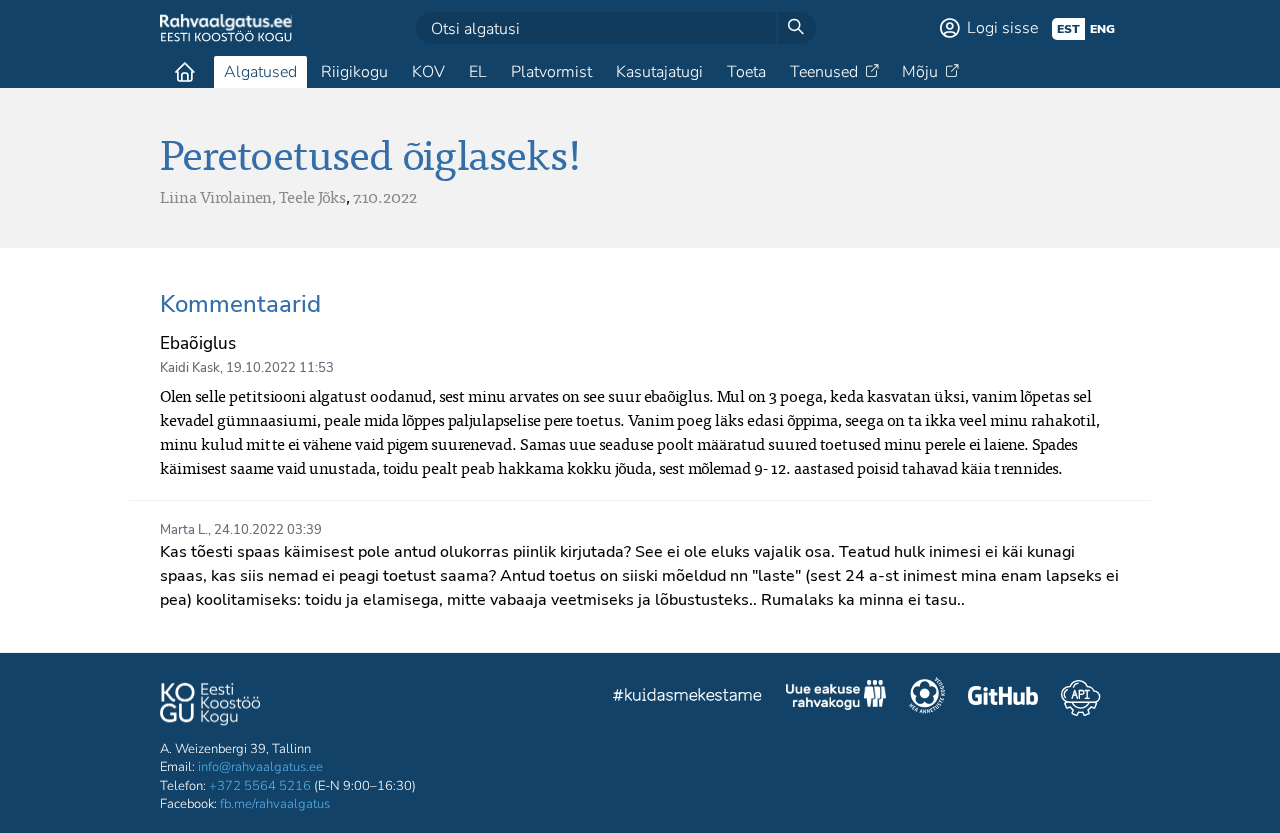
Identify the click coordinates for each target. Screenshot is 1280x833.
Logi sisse (1002, 28)
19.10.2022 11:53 (280, 368)
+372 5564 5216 (260, 786)
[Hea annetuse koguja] (927, 698)
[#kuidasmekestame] (688, 697)
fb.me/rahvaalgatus (275, 804)
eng (1102, 29)
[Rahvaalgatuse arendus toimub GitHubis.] (1003, 698)
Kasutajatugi (659, 72)
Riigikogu (354, 72)
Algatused (260, 72)
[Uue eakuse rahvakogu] (836, 698)
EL (478, 72)
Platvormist (551, 72)
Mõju (920, 72)
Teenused (824, 72)
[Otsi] (796, 28)
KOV (428, 72)
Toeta (746, 72)
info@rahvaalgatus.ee (260, 767)
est (1068, 29)
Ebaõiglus (198, 343)
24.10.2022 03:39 (268, 530)
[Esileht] (185, 72)
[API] (1080, 698)
